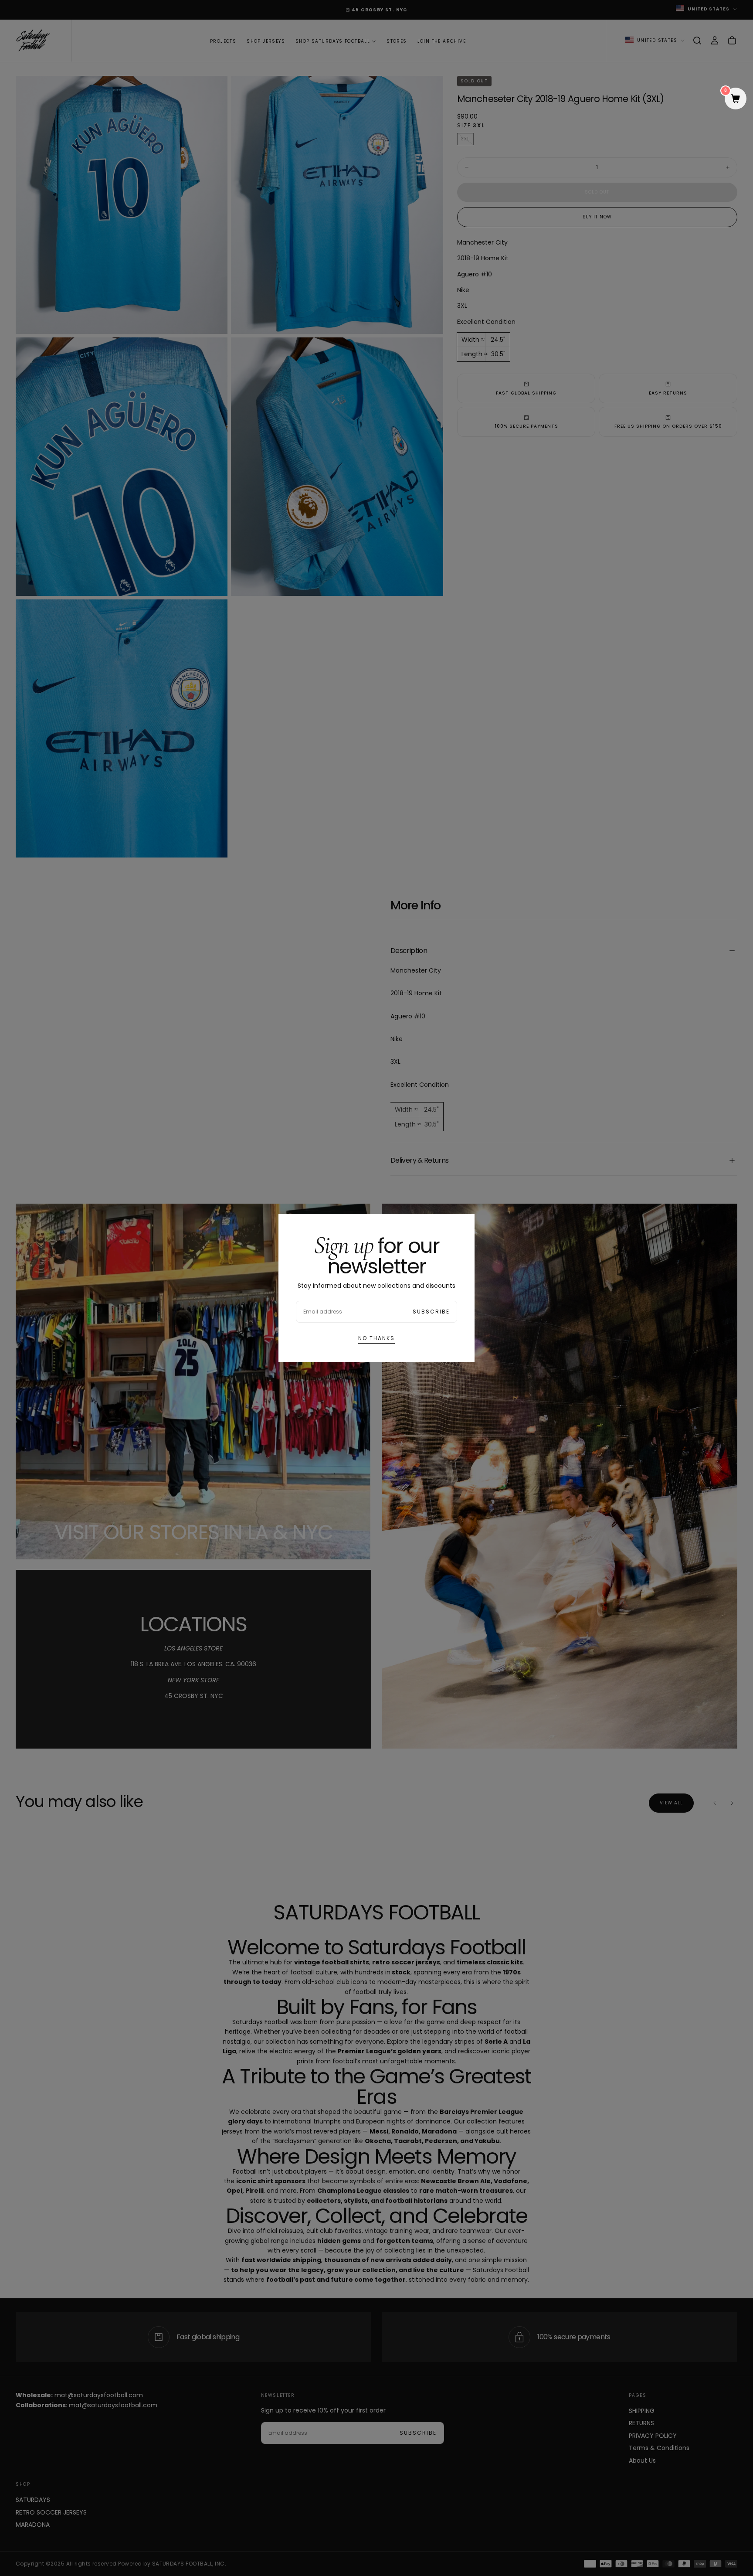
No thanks (376, 1338)
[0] (736, 99)
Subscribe (431, 1312)
